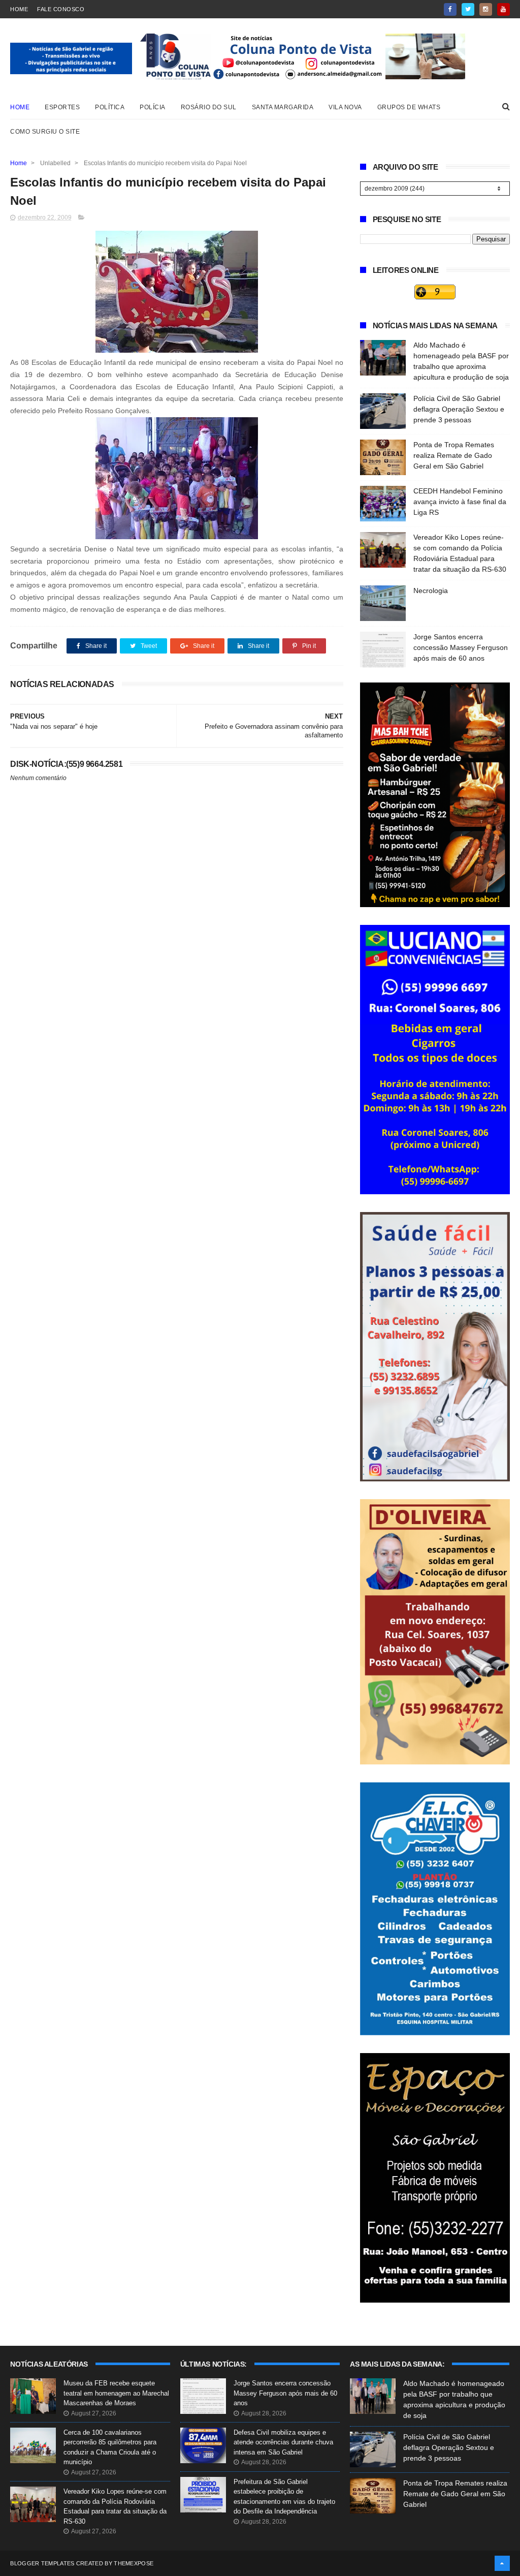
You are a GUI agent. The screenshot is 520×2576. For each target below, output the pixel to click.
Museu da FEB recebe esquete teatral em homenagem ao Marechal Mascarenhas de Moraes (116, 2393)
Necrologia (431, 591)
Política (110, 107)
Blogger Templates (42, 2563)
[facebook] (450, 9)
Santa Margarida (283, 107)
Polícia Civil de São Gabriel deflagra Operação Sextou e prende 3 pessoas (459, 409)
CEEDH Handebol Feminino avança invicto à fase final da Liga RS (460, 502)
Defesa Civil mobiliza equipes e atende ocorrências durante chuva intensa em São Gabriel (283, 2442)
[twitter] (468, 9)
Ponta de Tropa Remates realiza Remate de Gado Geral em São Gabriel (454, 455)
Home (19, 9)
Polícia (153, 107)
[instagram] (486, 9)
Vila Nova (345, 107)
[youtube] (503, 9)
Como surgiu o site (45, 132)
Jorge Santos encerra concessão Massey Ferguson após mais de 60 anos (461, 647)
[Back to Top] (502, 2563)
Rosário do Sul (209, 107)
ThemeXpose (134, 2563)
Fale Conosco (61, 9)
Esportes (62, 107)
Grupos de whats (409, 107)
